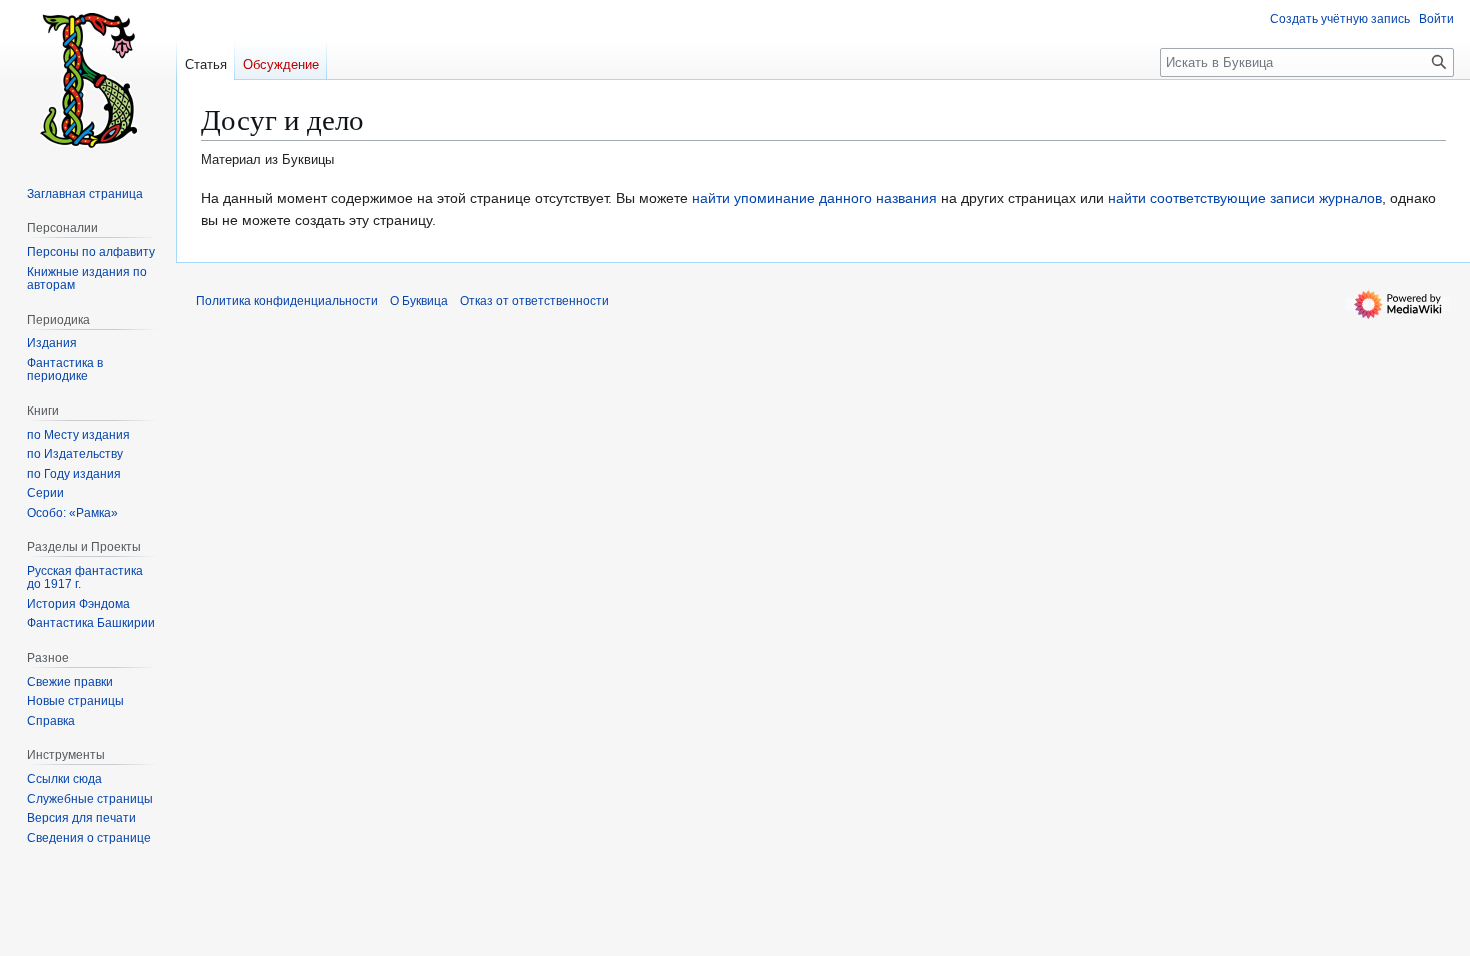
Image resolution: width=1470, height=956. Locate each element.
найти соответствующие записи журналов (1245, 198)
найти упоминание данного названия (814, 198)
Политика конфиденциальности (287, 301)
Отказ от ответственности (534, 301)
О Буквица (419, 301)
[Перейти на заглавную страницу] (88, 80)
